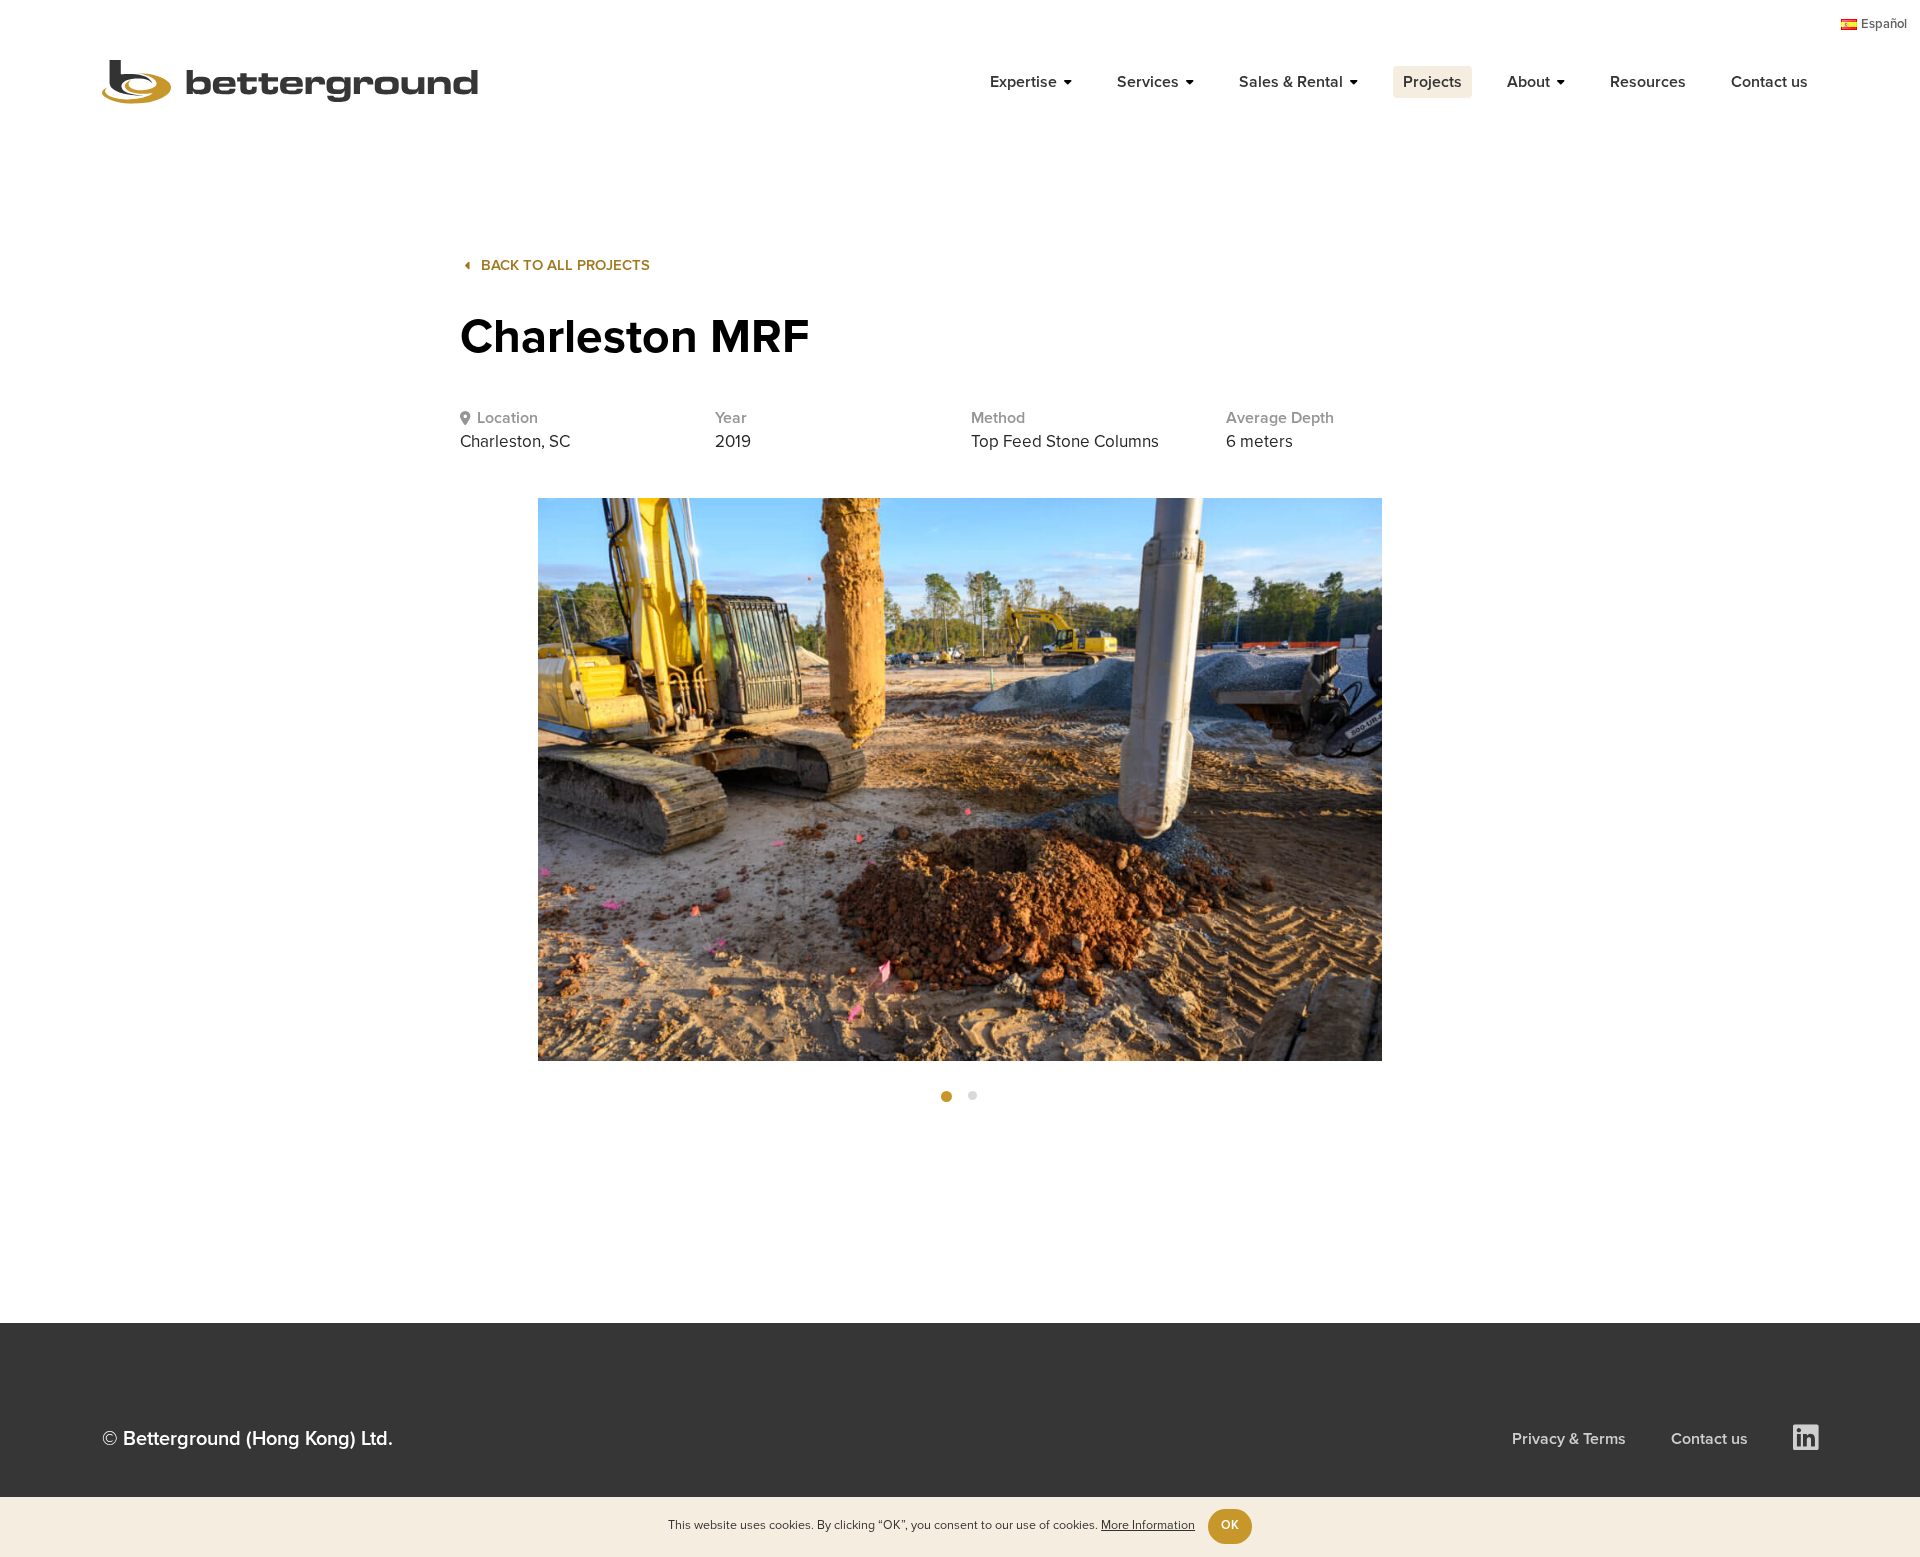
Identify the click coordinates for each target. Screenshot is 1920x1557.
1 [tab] (946, 1096)
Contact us (1709, 1439)
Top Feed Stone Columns (1065, 442)
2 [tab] (972, 1095)
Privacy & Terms (1569, 1439)
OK (1230, 1525)
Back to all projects (565, 265)
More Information (1148, 1525)
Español (1884, 24)
